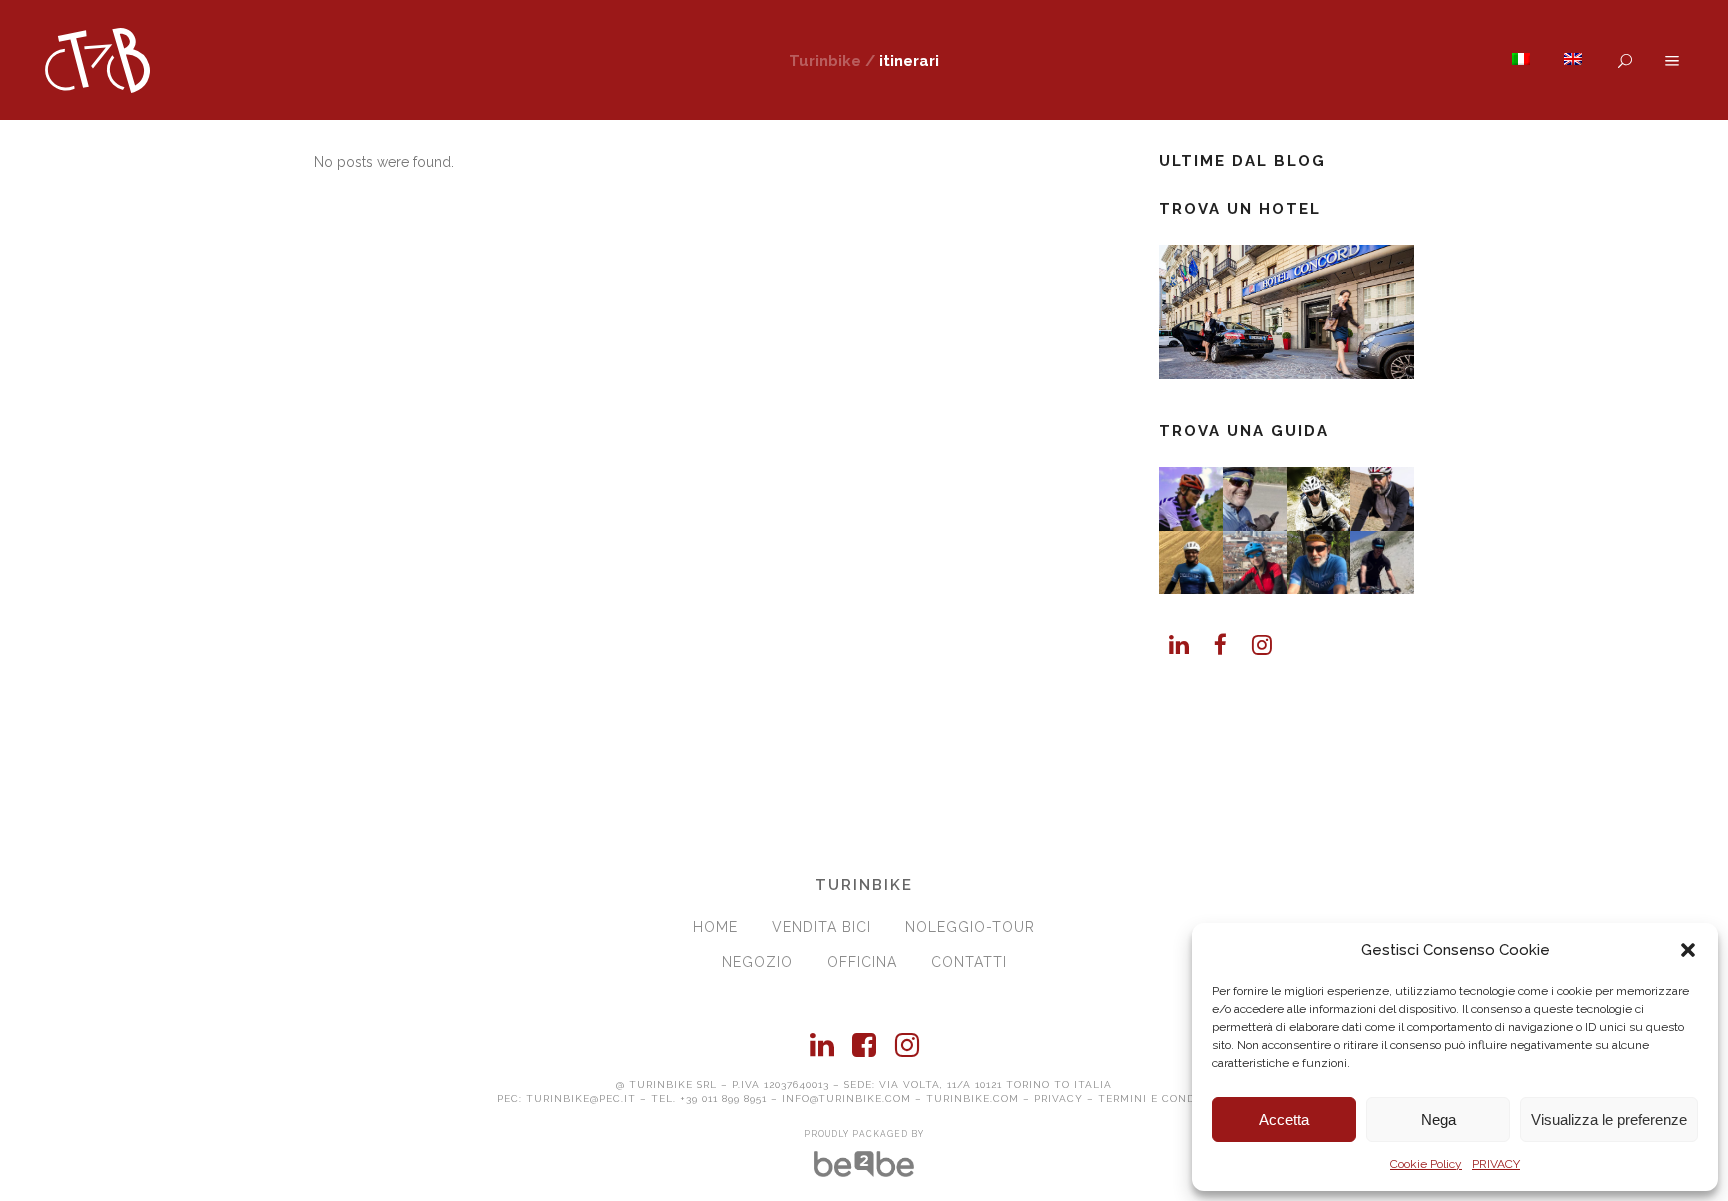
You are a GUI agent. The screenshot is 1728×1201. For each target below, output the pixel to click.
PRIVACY (1496, 1164)
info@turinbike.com (846, 1098)
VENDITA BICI (821, 927)
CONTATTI (969, 962)
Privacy (1058, 1098)
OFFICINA (862, 962)
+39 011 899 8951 (723, 1098)
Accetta (1284, 1119)
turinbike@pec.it (581, 1098)
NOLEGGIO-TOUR (970, 927)
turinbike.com (972, 1098)
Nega (1438, 1119)
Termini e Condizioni (1165, 1098)
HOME (715, 927)
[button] (1688, 950)
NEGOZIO (757, 962)
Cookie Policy (1426, 1164)
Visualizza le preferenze (1609, 1119)
